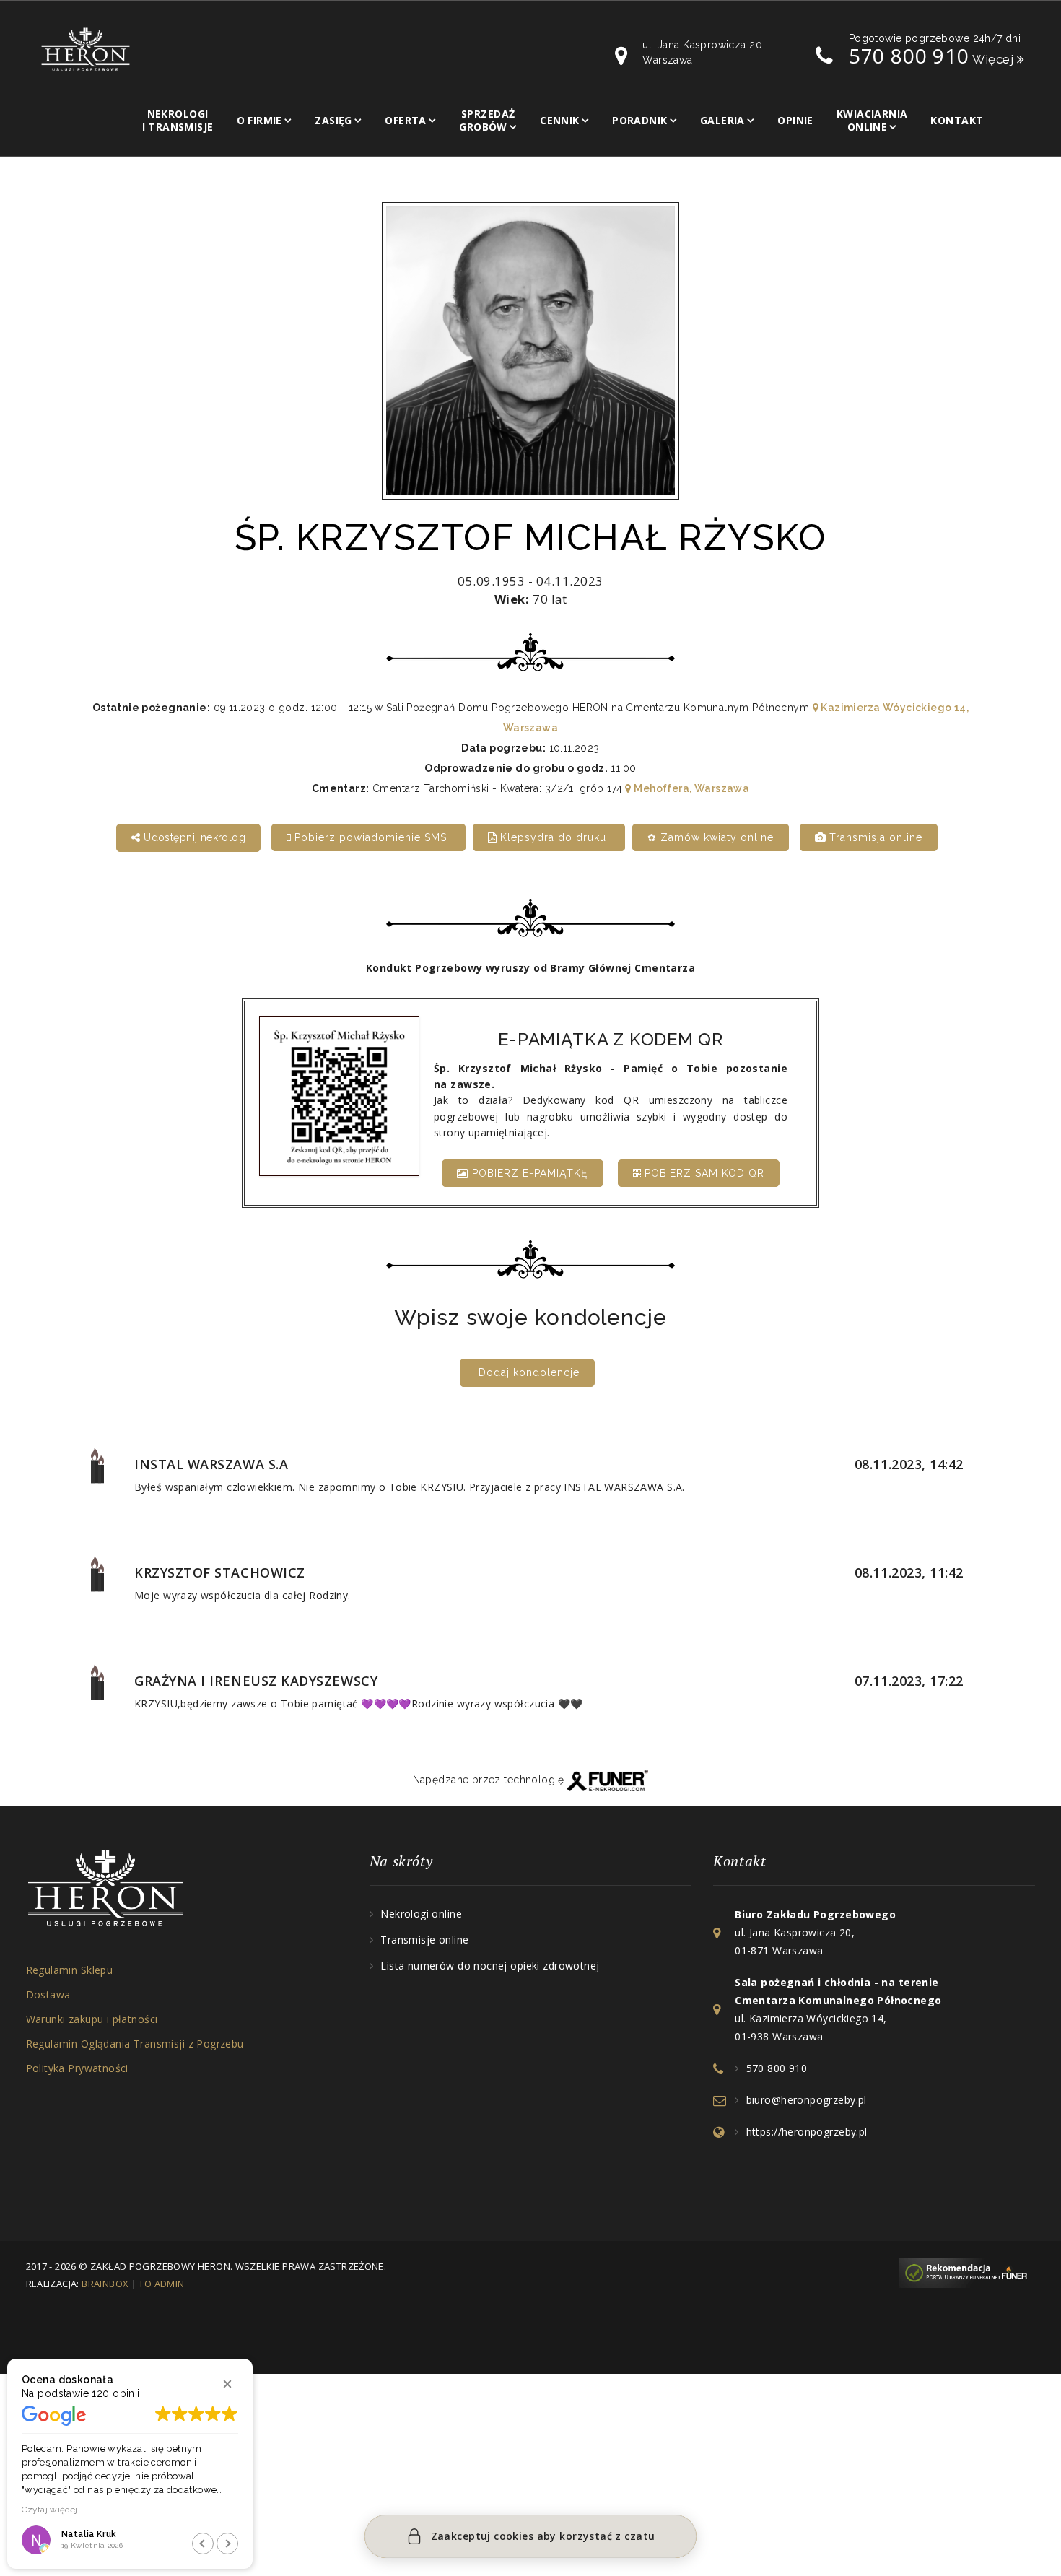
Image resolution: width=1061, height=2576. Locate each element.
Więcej (995, 59)
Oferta (406, 120)
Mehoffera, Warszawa (690, 788)
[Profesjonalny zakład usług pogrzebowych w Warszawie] (86, 48)
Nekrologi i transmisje (178, 120)
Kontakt (957, 120)
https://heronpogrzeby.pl (807, 2132)
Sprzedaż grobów (487, 120)
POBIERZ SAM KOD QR (703, 1173)
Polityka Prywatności (77, 2068)
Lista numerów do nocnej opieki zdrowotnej (490, 1966)
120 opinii (115, 2393)
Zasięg (333, 120)
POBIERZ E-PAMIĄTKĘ (528, 1173)
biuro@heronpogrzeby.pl (807, 2100)
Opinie (795, 120)
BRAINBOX (105, 2284)
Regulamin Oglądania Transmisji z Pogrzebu (135, 2044)
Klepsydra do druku (553, 837)
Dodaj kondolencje (529, 1372)
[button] (227, 2384)
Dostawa (48, 1994)
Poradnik (639, 120)
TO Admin (161, 2284)
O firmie (259, 120)
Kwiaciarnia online (872, 120)
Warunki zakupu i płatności (92, 2019)
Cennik (560, 120)
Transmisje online (424, 1940)
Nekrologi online (421, 1914)
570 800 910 (909, 56)
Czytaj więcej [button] (50, 2510)
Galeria (722, 120)
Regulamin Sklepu (70, 1970)
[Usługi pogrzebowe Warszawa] (967, 2272)
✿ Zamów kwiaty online (711, 837)
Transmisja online (874, 837)
